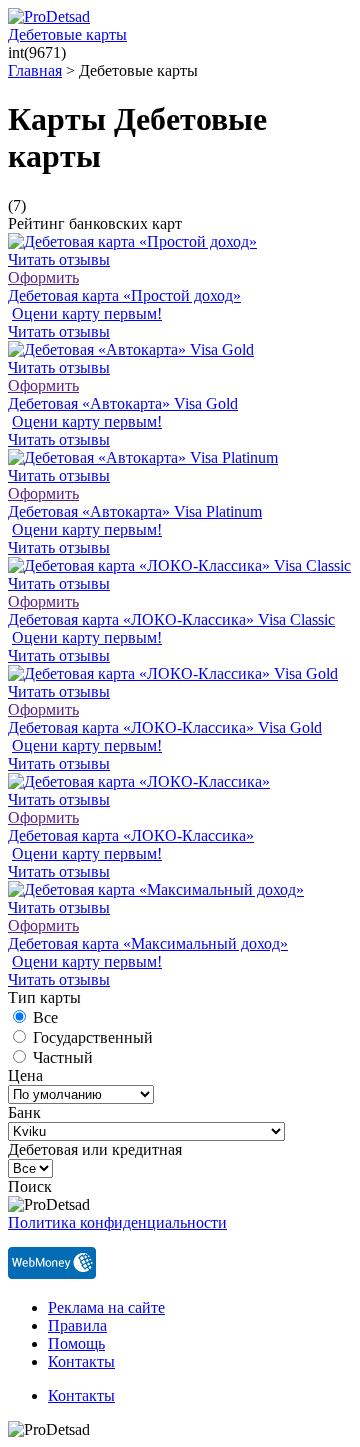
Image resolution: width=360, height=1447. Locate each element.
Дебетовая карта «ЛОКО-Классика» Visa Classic (171, 619)
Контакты (81, 1361)
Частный (63, 1057)
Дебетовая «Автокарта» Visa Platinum (135, 511)
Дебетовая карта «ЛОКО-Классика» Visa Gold (165, 727)
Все (45, 1017)
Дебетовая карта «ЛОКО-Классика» (131, 835)
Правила (77, 1325)
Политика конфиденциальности (117, 1222)
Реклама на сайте (106, 1307)
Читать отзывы (59, 259)
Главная (35, 70)
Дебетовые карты (67, 34)
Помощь (76, 1343)
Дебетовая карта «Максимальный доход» (148, 943)
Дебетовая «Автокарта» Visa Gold (123, 403)
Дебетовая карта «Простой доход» (124, 295)
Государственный (93, 1037)
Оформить (43, 277)
